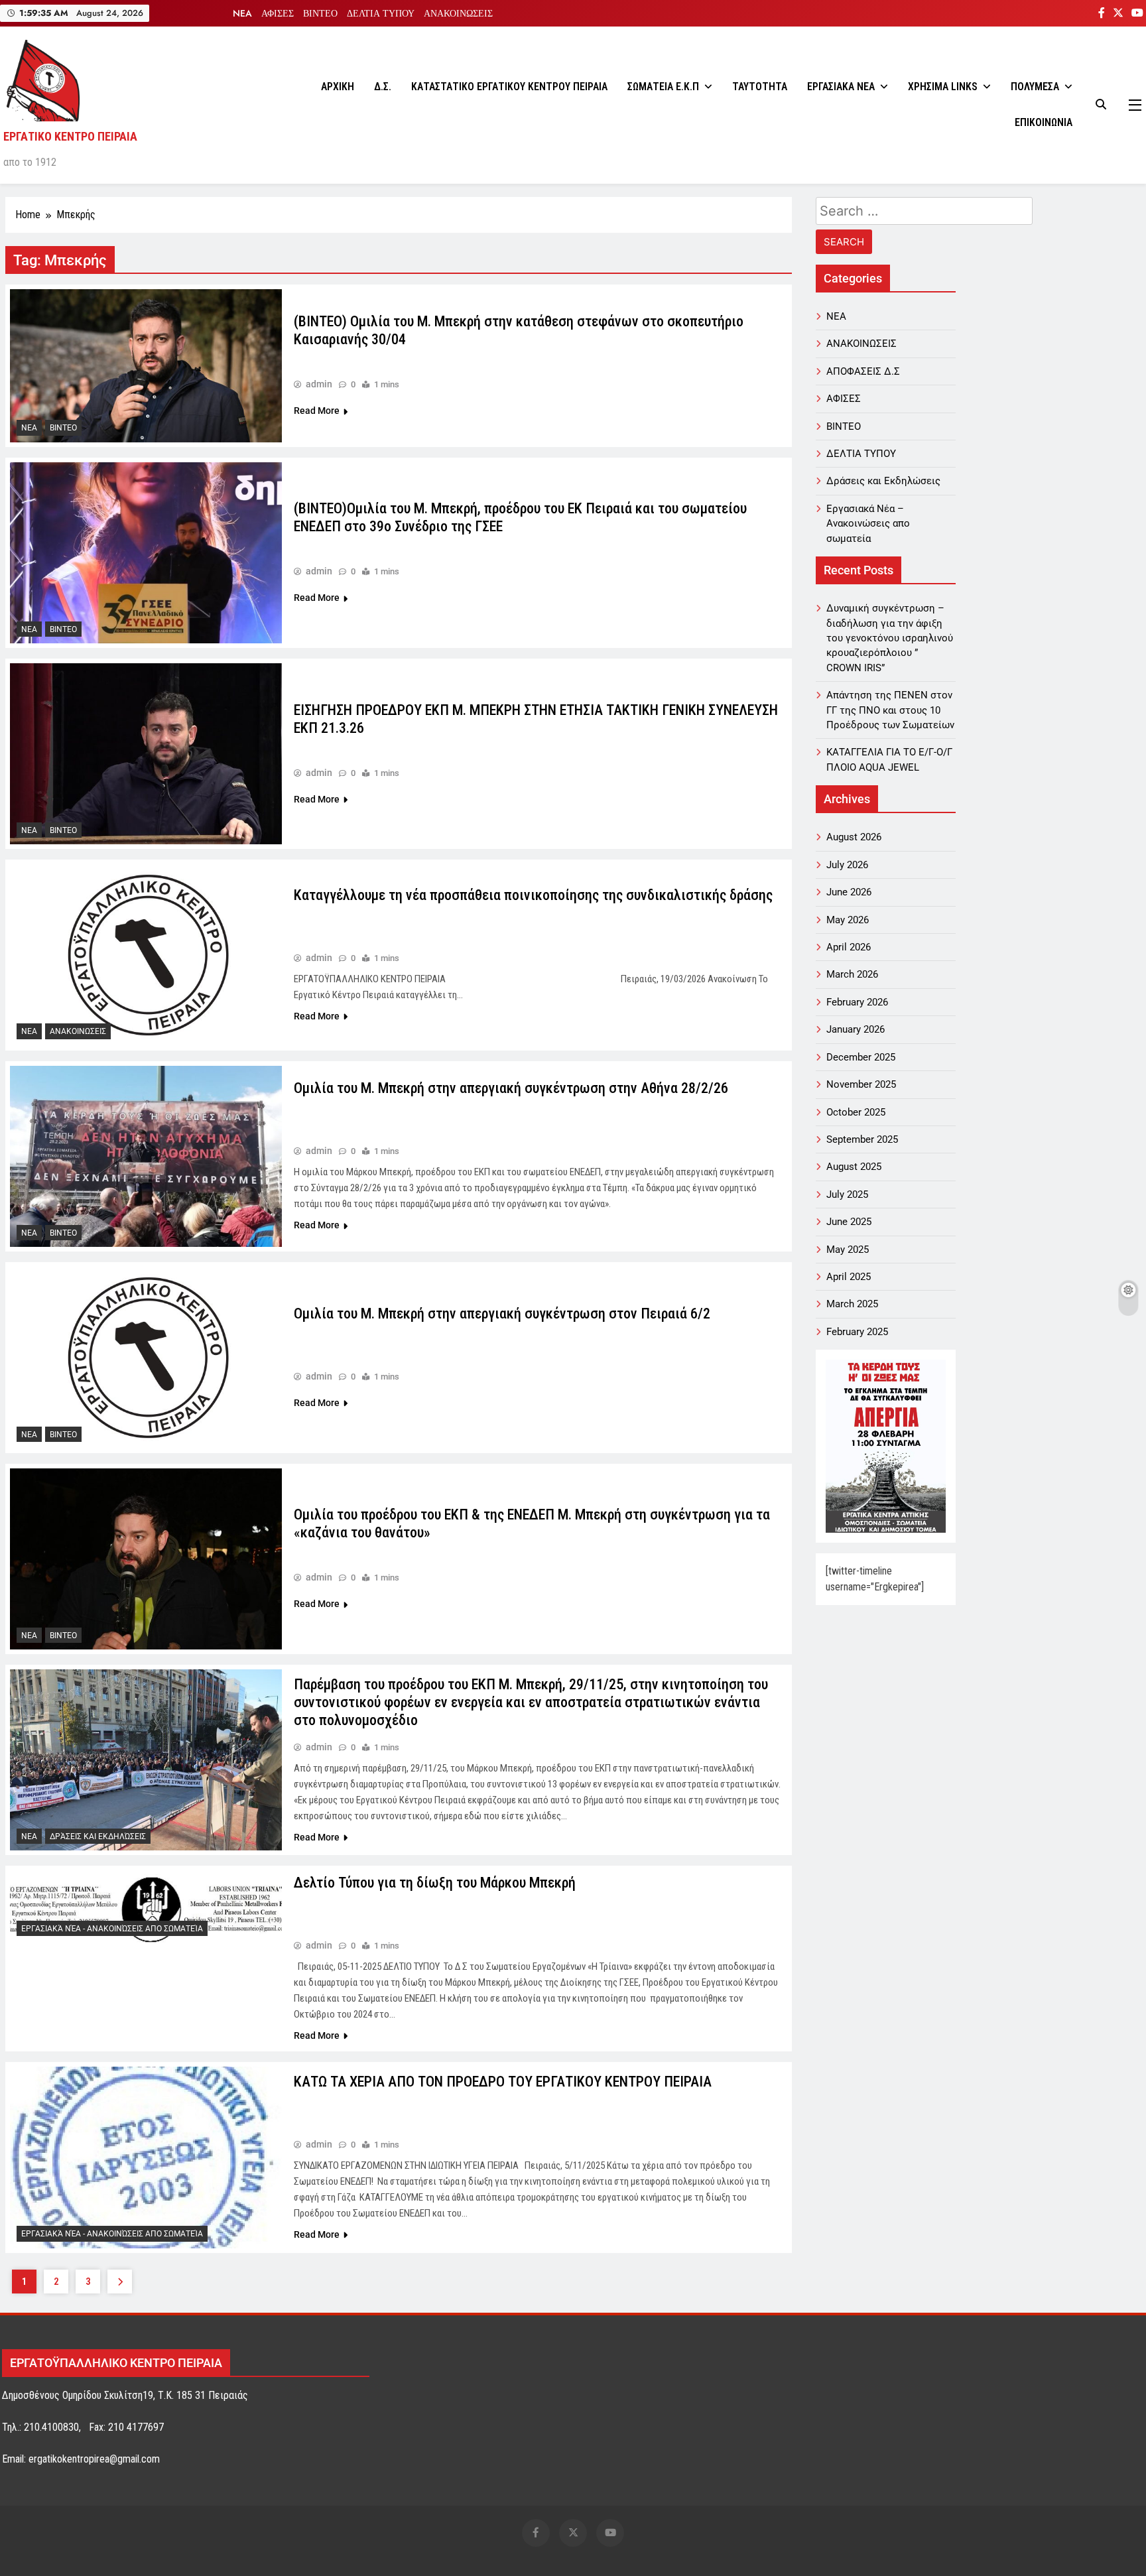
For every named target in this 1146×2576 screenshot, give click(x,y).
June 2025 (849, 1222)
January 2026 (856, 1029)
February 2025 (857, 1332)
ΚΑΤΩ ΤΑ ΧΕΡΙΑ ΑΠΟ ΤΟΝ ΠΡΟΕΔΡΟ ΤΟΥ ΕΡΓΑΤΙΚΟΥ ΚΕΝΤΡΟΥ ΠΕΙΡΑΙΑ (503, 2082)
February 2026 (857, 1002)
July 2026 (847, 865)
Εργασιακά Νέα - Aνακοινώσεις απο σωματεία (112, 1929)
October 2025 (856, 1112)
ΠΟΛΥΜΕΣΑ (1035, 87)
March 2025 (852, 1304)
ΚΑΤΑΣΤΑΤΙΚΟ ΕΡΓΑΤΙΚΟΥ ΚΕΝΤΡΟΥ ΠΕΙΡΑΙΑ (509, 87)
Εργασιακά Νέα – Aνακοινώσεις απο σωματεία (868, 524)
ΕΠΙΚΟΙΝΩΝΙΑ (1044, 122)
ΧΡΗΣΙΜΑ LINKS (943, 87)
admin (319, 384)
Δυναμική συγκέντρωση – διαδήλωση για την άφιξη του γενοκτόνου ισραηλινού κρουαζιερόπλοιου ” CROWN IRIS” (890, 638)
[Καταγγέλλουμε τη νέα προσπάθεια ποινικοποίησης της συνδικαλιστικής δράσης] (146, 955)
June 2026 (849, 892)
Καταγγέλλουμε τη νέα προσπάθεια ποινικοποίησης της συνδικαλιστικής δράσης (533, 895)
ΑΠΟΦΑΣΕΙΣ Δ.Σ (863, 371)
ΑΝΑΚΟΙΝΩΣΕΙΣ (458, 13)
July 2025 (847, 1194)
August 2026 (854, 837)
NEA (242, 13)
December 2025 (861, 1057)
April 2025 (849, 1277)
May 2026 (848, 920)
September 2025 (862, 1139)
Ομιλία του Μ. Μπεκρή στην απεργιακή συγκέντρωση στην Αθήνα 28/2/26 (511, 1088)
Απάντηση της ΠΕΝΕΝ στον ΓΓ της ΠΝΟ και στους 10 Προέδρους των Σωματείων (890, 710)
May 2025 (848, 1250)
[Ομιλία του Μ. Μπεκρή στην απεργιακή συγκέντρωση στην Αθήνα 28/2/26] (146, 1157)
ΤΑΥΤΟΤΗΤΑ (760, 87)
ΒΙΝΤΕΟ (320, 13)
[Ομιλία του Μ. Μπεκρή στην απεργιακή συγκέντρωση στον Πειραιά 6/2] (146, 1358)
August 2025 (854, 1167)
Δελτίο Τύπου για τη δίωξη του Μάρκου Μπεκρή (435, 1883)
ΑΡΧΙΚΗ (338, 87)
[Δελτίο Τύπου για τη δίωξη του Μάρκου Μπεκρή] (146, 1906)
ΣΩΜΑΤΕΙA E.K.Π (663, 87)
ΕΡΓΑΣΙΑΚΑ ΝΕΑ (841, 87)
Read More (317, 411)
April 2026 (849, 947)
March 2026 (852, 974)
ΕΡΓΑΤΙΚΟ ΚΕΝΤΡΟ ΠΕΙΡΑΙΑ (70, 136)
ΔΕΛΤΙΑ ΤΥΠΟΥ (381, 13)
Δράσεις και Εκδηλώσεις (98, 1836)
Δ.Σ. (383, 87)
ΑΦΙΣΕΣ (278, 13)
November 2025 (861, 1084)
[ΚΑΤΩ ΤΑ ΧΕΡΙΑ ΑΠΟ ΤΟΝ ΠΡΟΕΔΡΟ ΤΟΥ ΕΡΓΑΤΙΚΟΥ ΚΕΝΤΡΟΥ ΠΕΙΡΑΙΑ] (146, 2157)
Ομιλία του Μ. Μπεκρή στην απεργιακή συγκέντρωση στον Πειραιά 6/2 (502, 1314)
